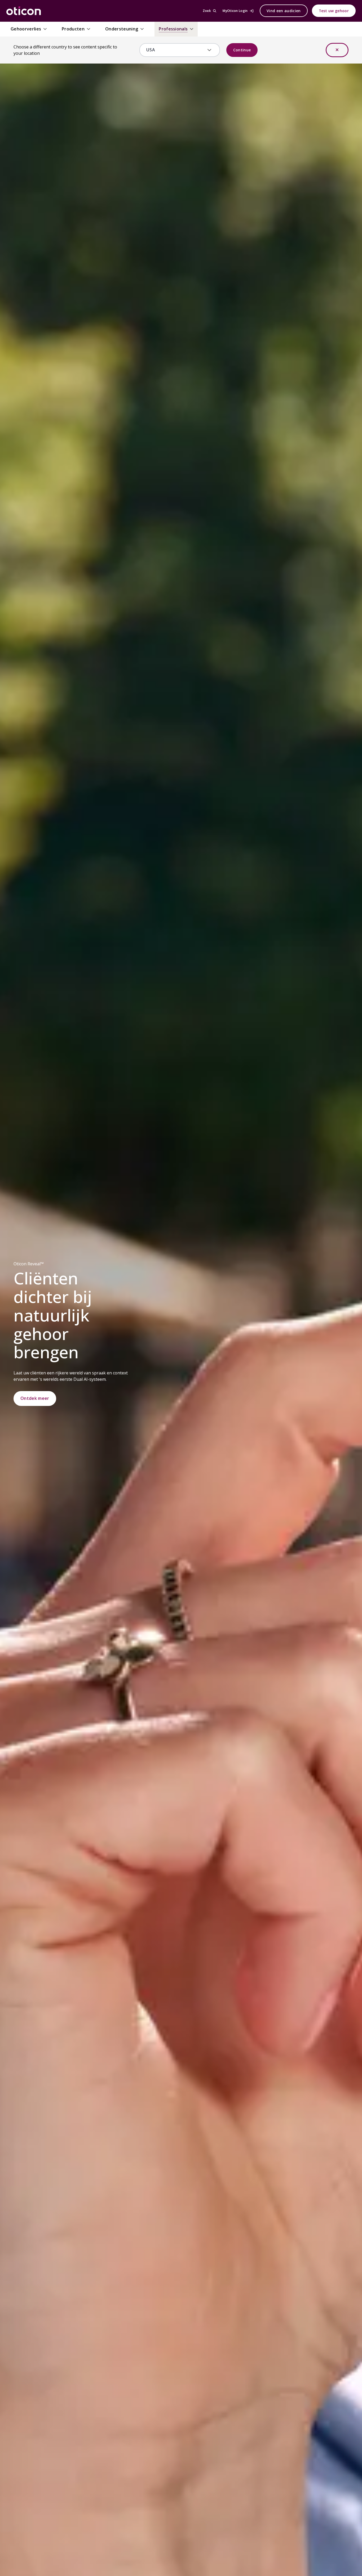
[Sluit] (337, 50)
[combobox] (176, 50)
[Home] (24, 11)
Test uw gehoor (334, 11)
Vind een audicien (284, 11)
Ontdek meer (35, 1398)
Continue (242, 50)
